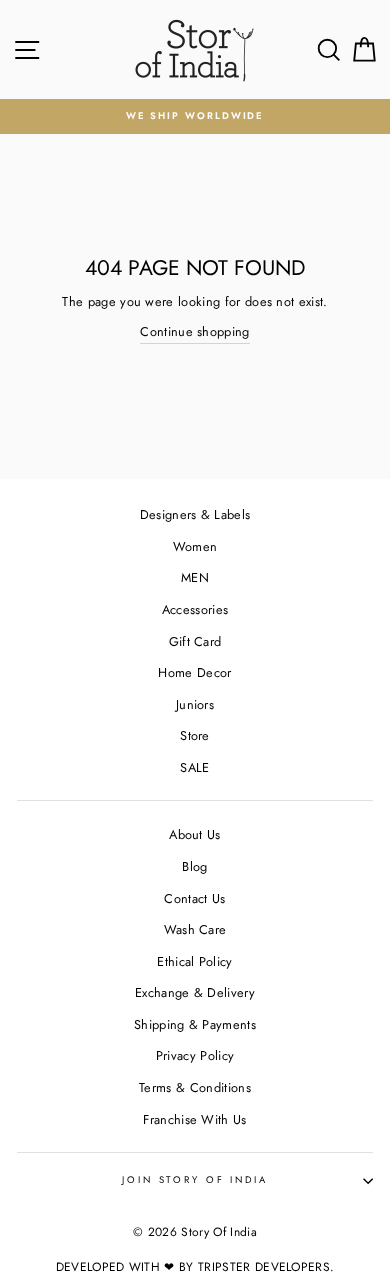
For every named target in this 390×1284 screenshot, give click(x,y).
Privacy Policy (195, 1055)
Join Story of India (195, 1180)
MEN (195, 577)
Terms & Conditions (195, 1087)
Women (195, 546)
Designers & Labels (195, 514)
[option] (195, 116)
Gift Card (195, 641)
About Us (195, 834)
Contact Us (194, 898)
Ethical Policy (194, 961)
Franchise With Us (194, 1119)
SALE (194, 767)
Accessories (195, 609)
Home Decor (194, 672)
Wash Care (195, 929)
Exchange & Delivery (195, 992)
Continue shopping (194, 331)
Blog (194, 866)
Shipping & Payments (195, 1024)
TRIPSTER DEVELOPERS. (266, 1267)
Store (195, 735)
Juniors (195, 704)
